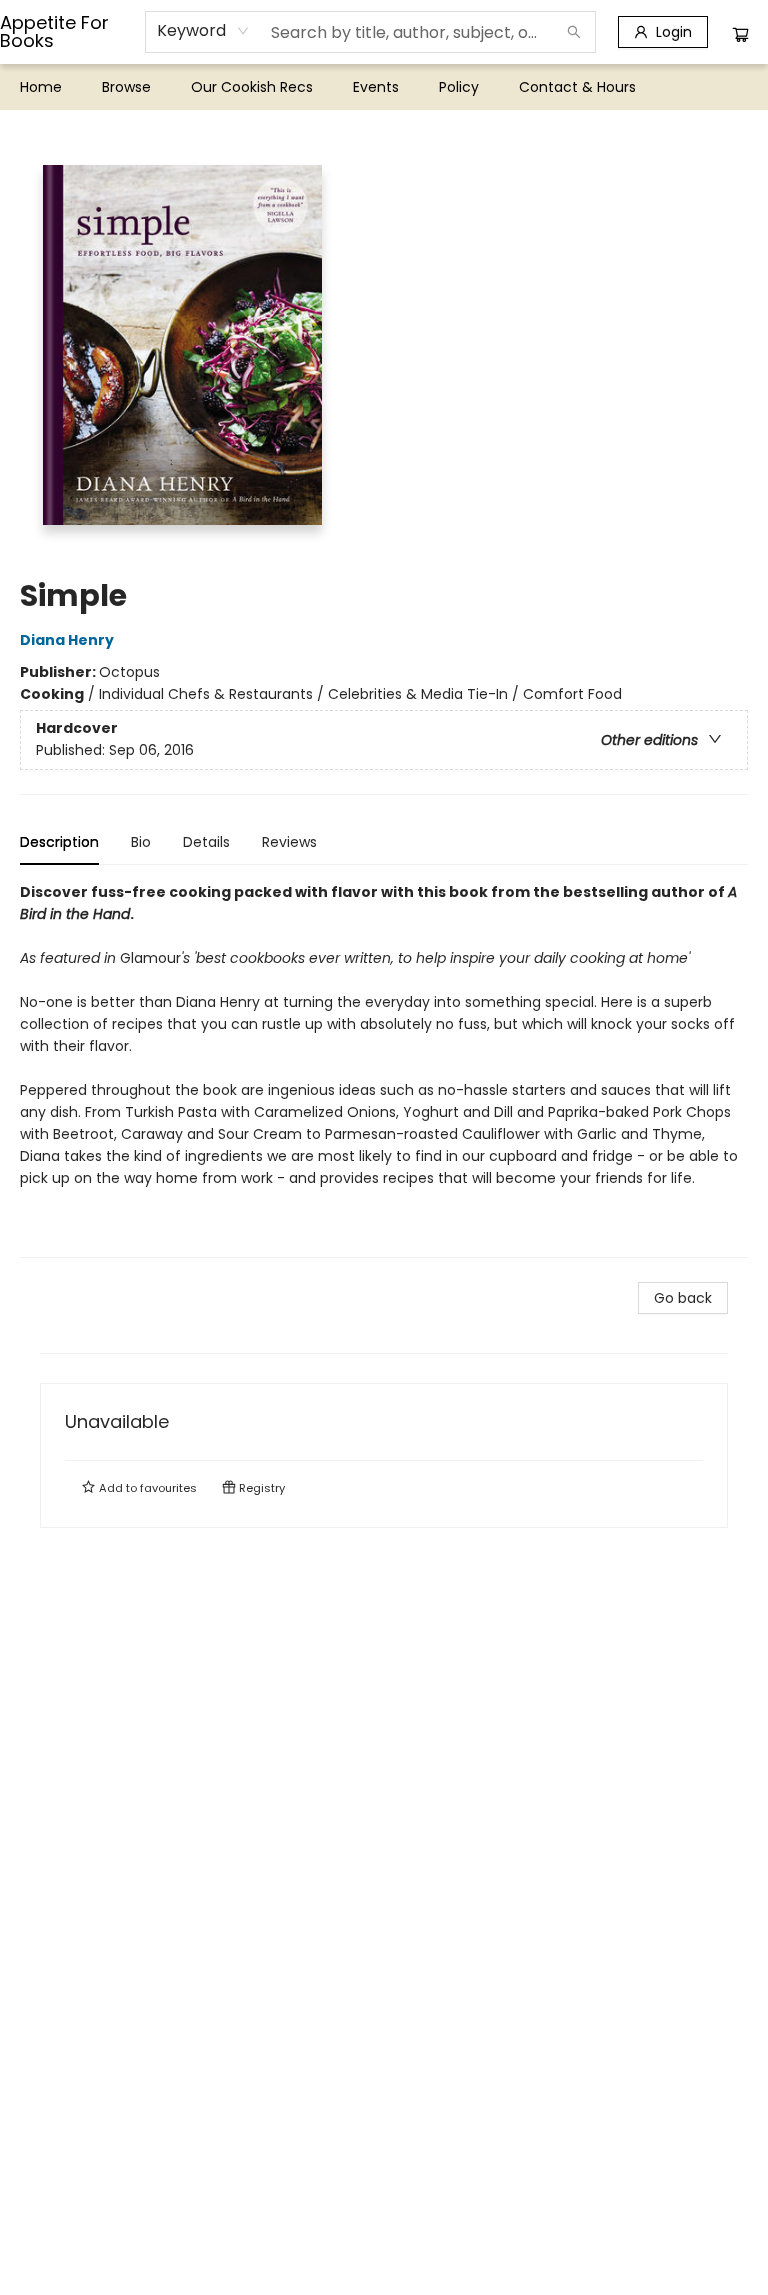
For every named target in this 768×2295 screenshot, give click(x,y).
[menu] (384, 87)
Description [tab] (59, 842)
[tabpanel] (384, 1069)
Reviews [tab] (289, 842)
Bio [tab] (141, 842)
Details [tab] (206, 842)
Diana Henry (67, 640)
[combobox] (203, 31)
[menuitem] (41, 87)
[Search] (574, 32)
